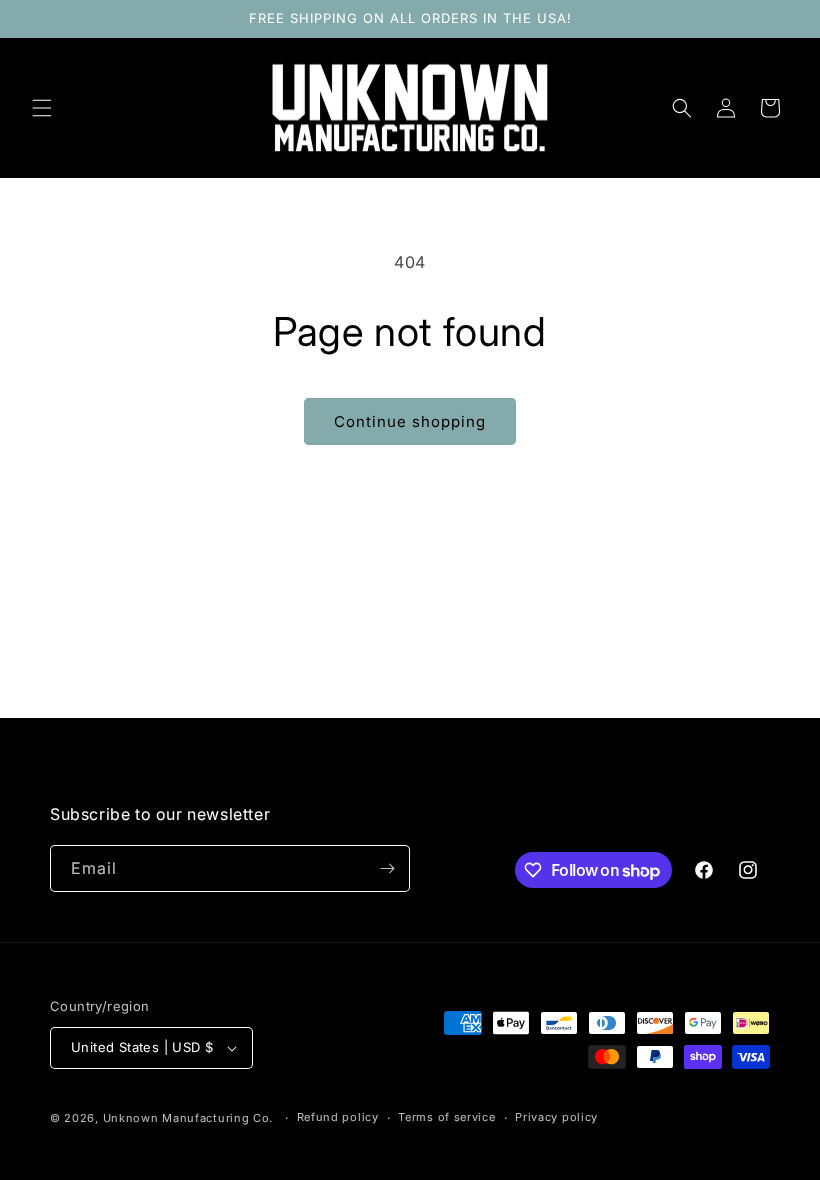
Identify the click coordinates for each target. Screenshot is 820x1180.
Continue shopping (410, 421)
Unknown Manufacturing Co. (188, 1118)
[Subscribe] (387, 868)
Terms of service (446, 1117)
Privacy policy (556, 1117)
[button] (42, 108)
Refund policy (338, 1117)
